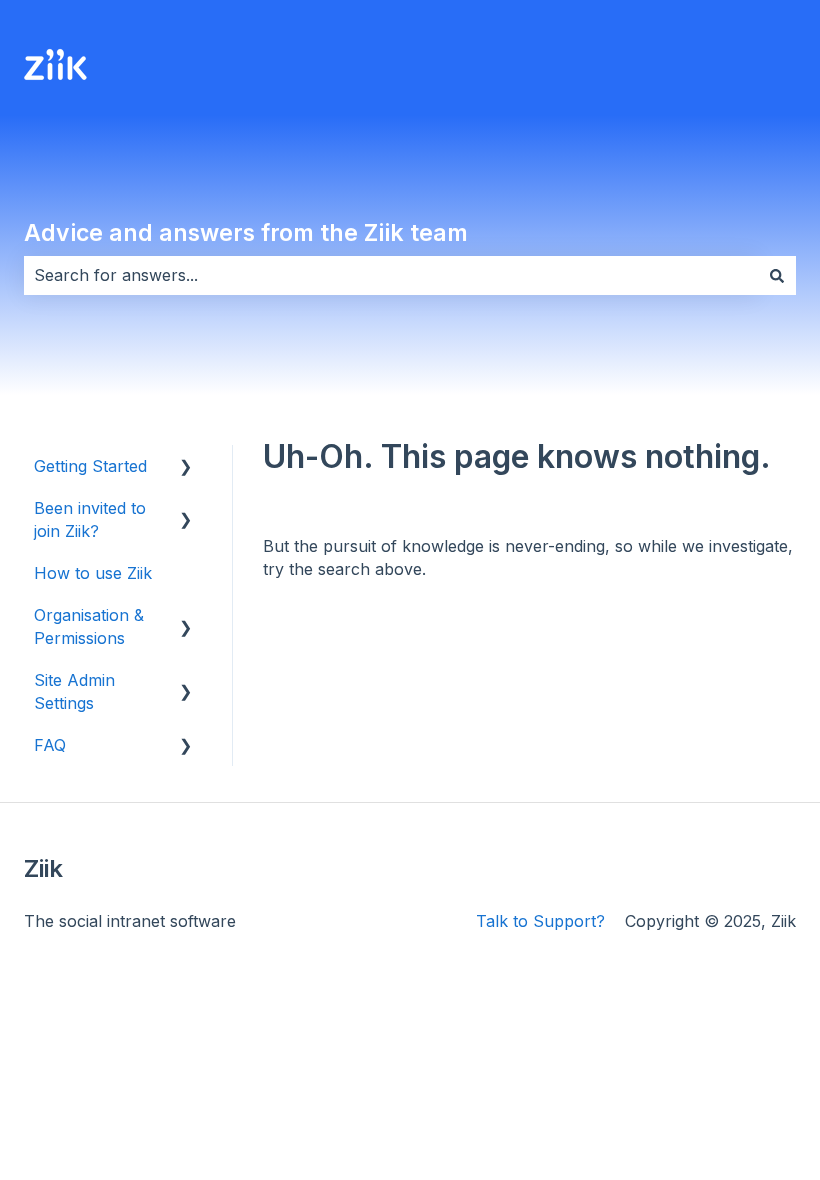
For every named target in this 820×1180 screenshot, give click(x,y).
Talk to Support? (540, 921)
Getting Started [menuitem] (90, 466)
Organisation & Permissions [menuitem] (89, 626)
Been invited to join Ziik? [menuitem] (90, 519)
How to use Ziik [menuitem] (93, 573)
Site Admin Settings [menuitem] (74, 691)
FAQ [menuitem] (50, 745)
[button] (186, 467)
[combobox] (391, 275)
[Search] (777, 275)
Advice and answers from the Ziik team (246, 233)
